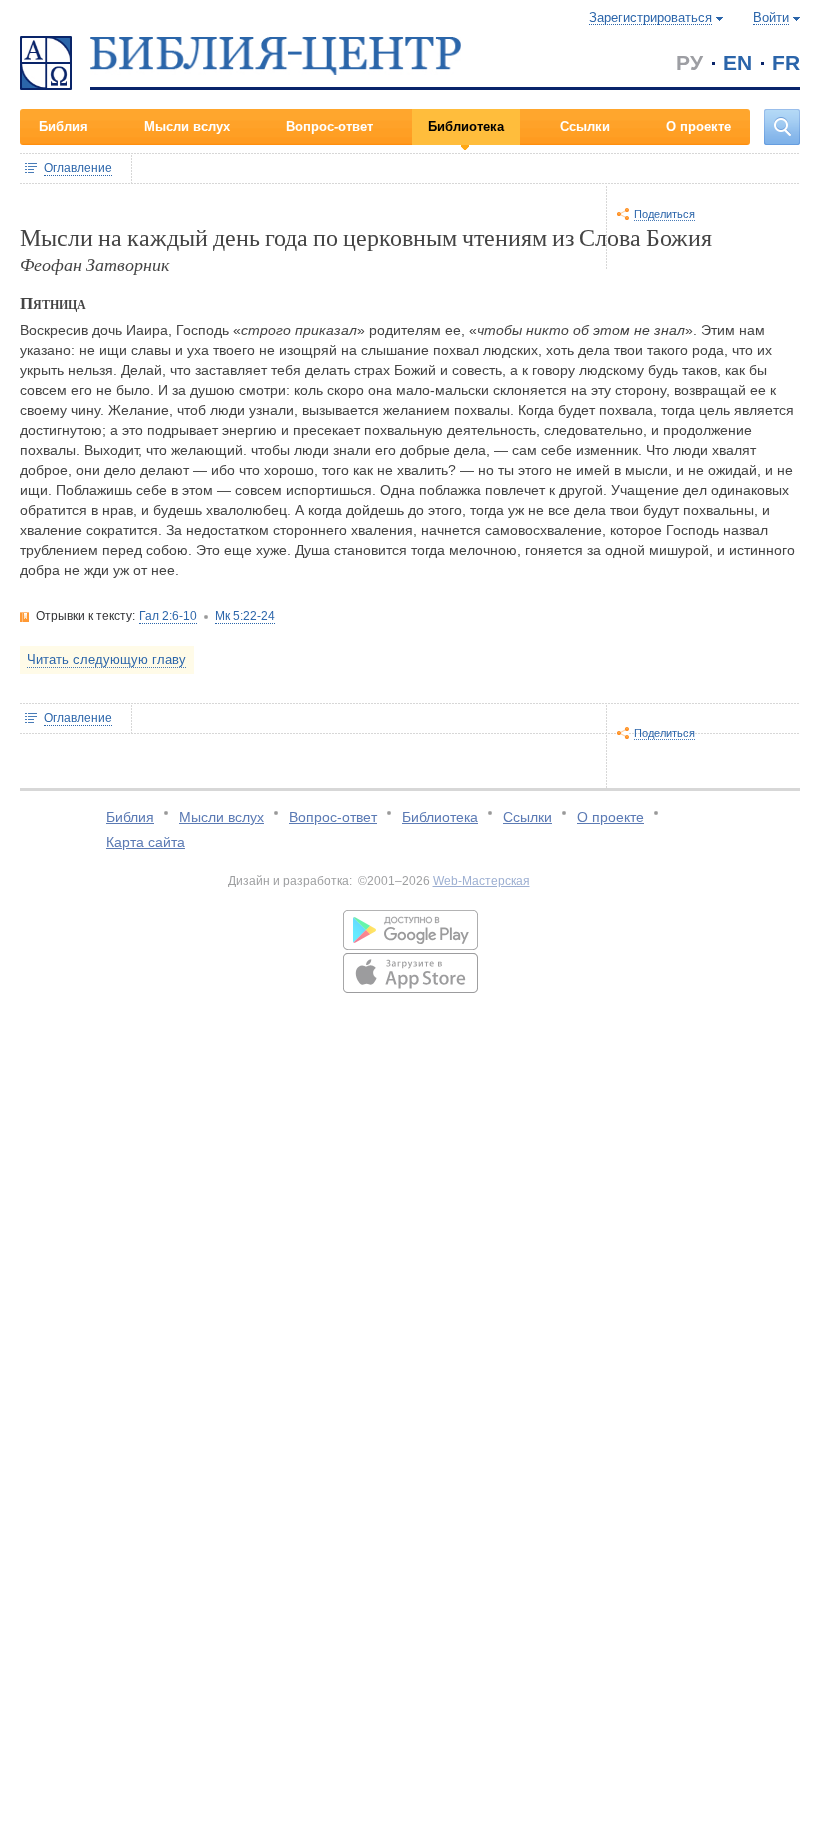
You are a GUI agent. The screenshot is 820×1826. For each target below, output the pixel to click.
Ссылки (585, 126)
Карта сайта (145, 842)
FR (786, 62)
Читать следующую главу (106, 659)
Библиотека (466, 126)
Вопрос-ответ (329, 126)
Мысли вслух (187, 126)
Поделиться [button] (664, 214)
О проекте (698, 126)
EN (737, 62)
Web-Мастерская (481, 881)
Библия (63, 126)
